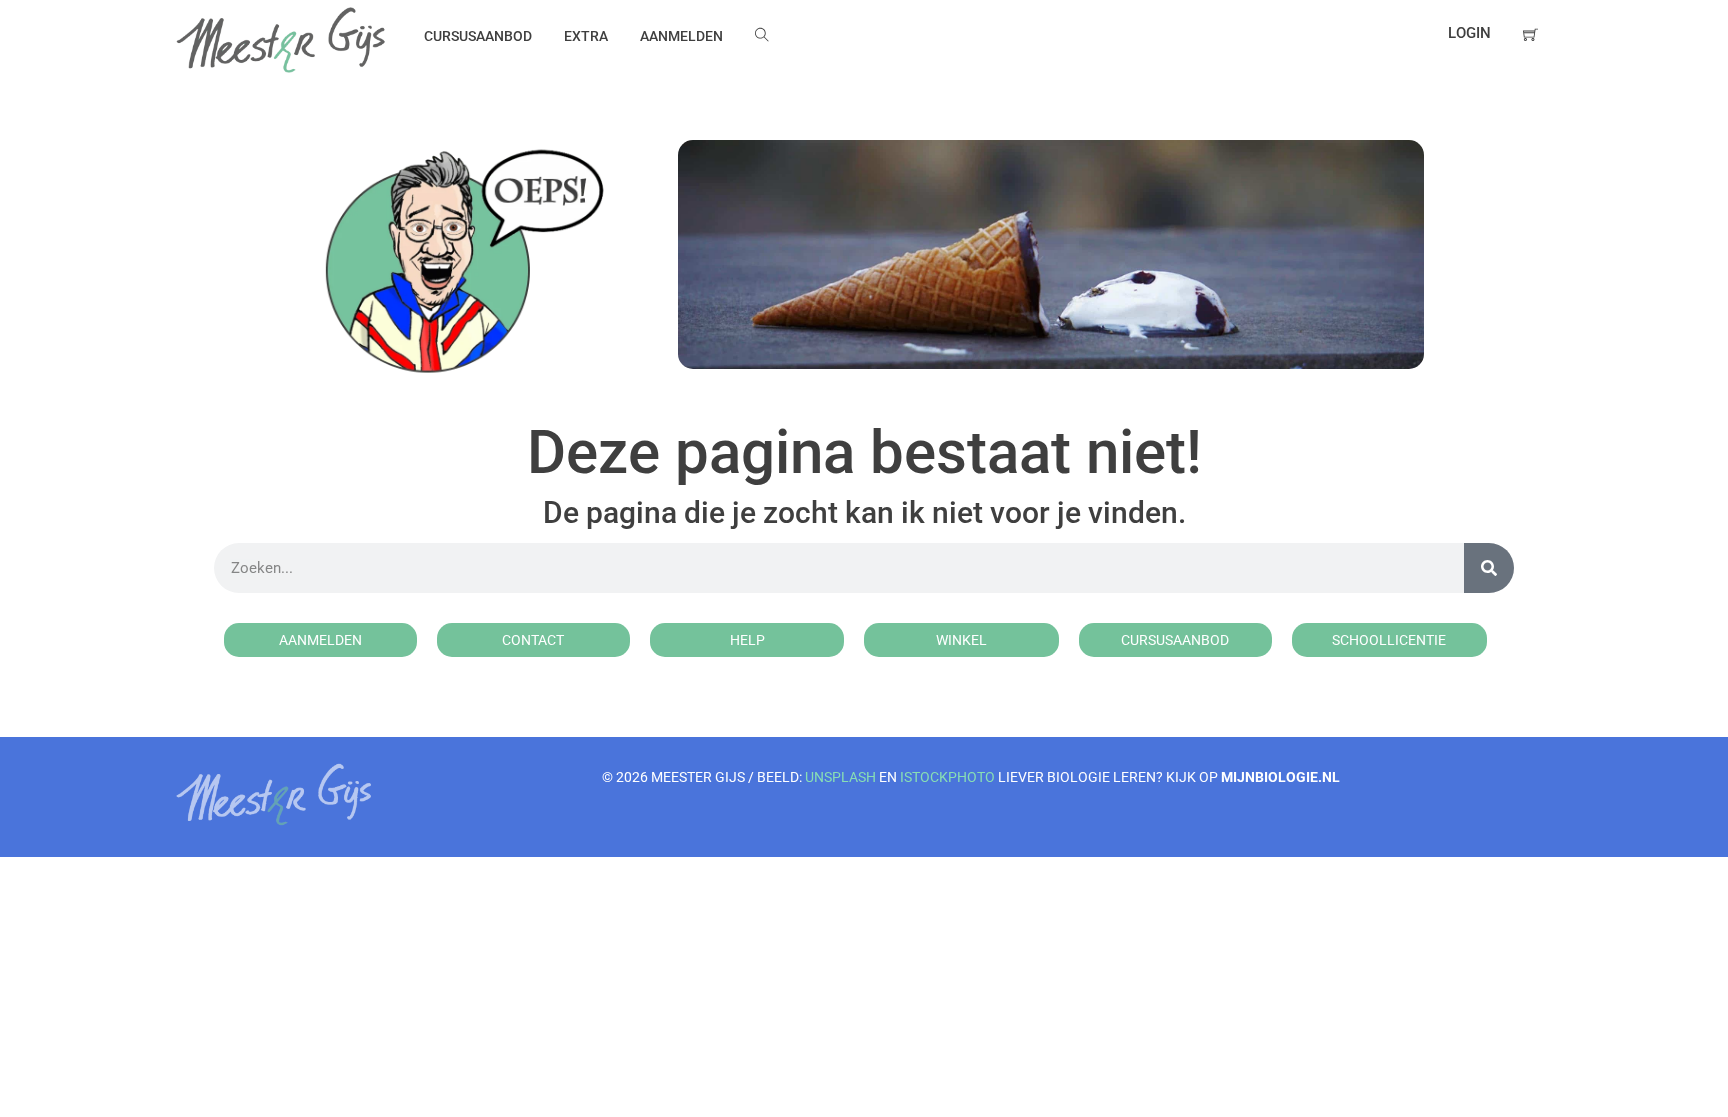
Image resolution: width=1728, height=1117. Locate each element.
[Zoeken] (1489, 568)
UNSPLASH (840, 777)
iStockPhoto (947, 777)
